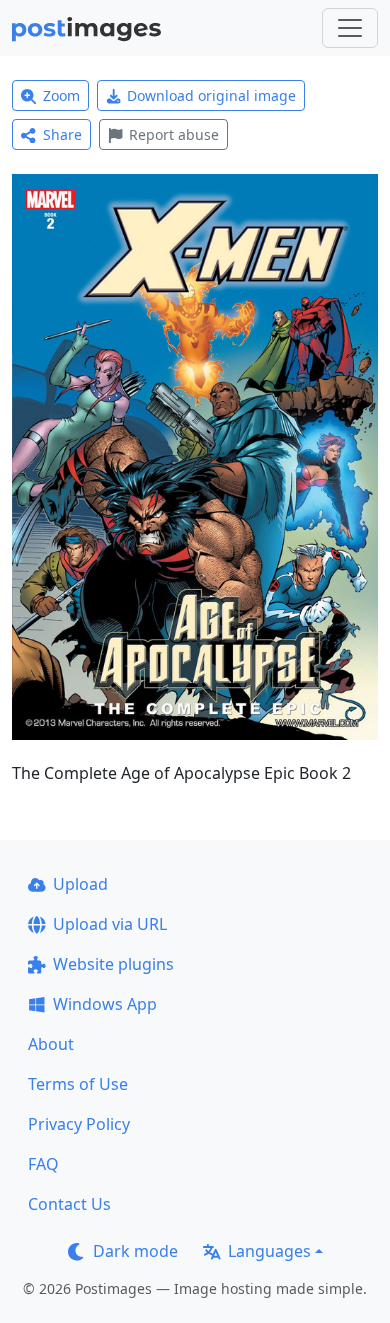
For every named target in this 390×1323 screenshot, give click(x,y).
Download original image (211, 95)
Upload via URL (110, 924)
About (51, 1044)
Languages (269, 1251)
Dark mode (135, 1251)
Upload (80, 884)
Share (62, 134)
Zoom (61, 95)
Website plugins (113, 964)
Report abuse (174, 134)
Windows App (105, 1004)
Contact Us (69, 1204)
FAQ (43, 1164)
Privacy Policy (79, 1124)
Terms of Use (78, 1084)
